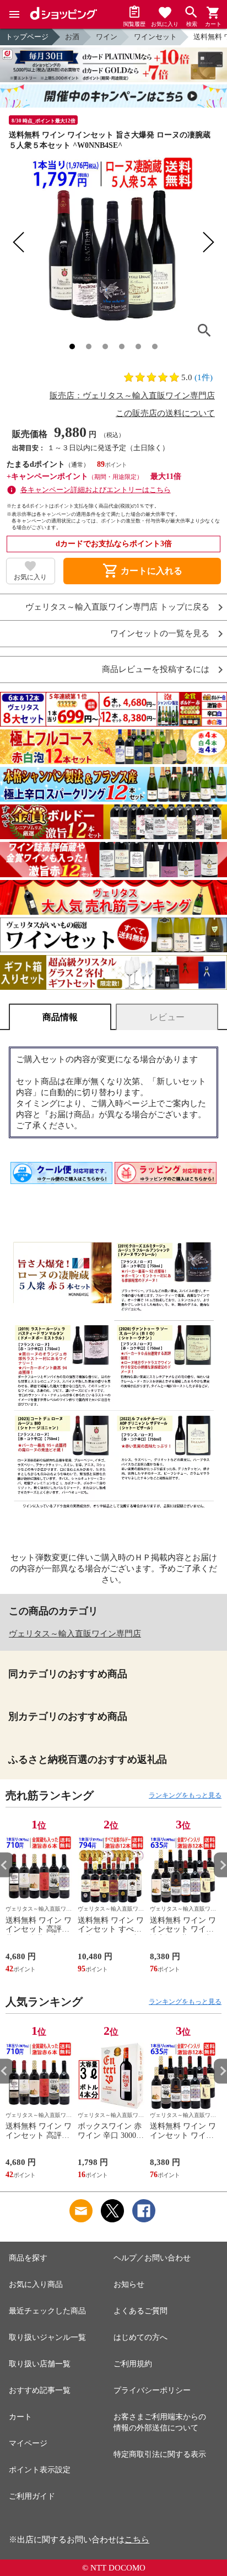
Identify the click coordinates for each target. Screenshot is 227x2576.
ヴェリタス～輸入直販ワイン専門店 (75, 1634)
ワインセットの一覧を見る (160, 634)
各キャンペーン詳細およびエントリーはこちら (96, 490)
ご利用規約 (133, 2364)
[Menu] (14, 14)
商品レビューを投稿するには (156, 670)
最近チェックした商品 (47, 2311)
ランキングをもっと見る (185, 1795)
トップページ (27, 37)
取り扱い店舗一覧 (40, 2364)
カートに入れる (142, 571)
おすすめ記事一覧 (40, 2390)
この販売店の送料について (165, 413)
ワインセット (155, 37)
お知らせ (129, 2284)
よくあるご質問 (140, 2311)
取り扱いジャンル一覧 (47, 2337)
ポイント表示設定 (40, 2470)
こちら (137, 2540)
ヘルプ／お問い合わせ (152, 2258)
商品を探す (28, 2258)
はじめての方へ (140, 2337)
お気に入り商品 (36, 2284)
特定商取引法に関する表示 (160, 2454)
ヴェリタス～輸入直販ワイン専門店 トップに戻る (117, 607)
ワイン (107, 37)
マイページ (28, 2443)
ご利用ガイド (32, 2496)
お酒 (72, 37)
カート (20, 2417)
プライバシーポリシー (152, 2390)
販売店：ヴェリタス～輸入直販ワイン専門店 (132, 396)
